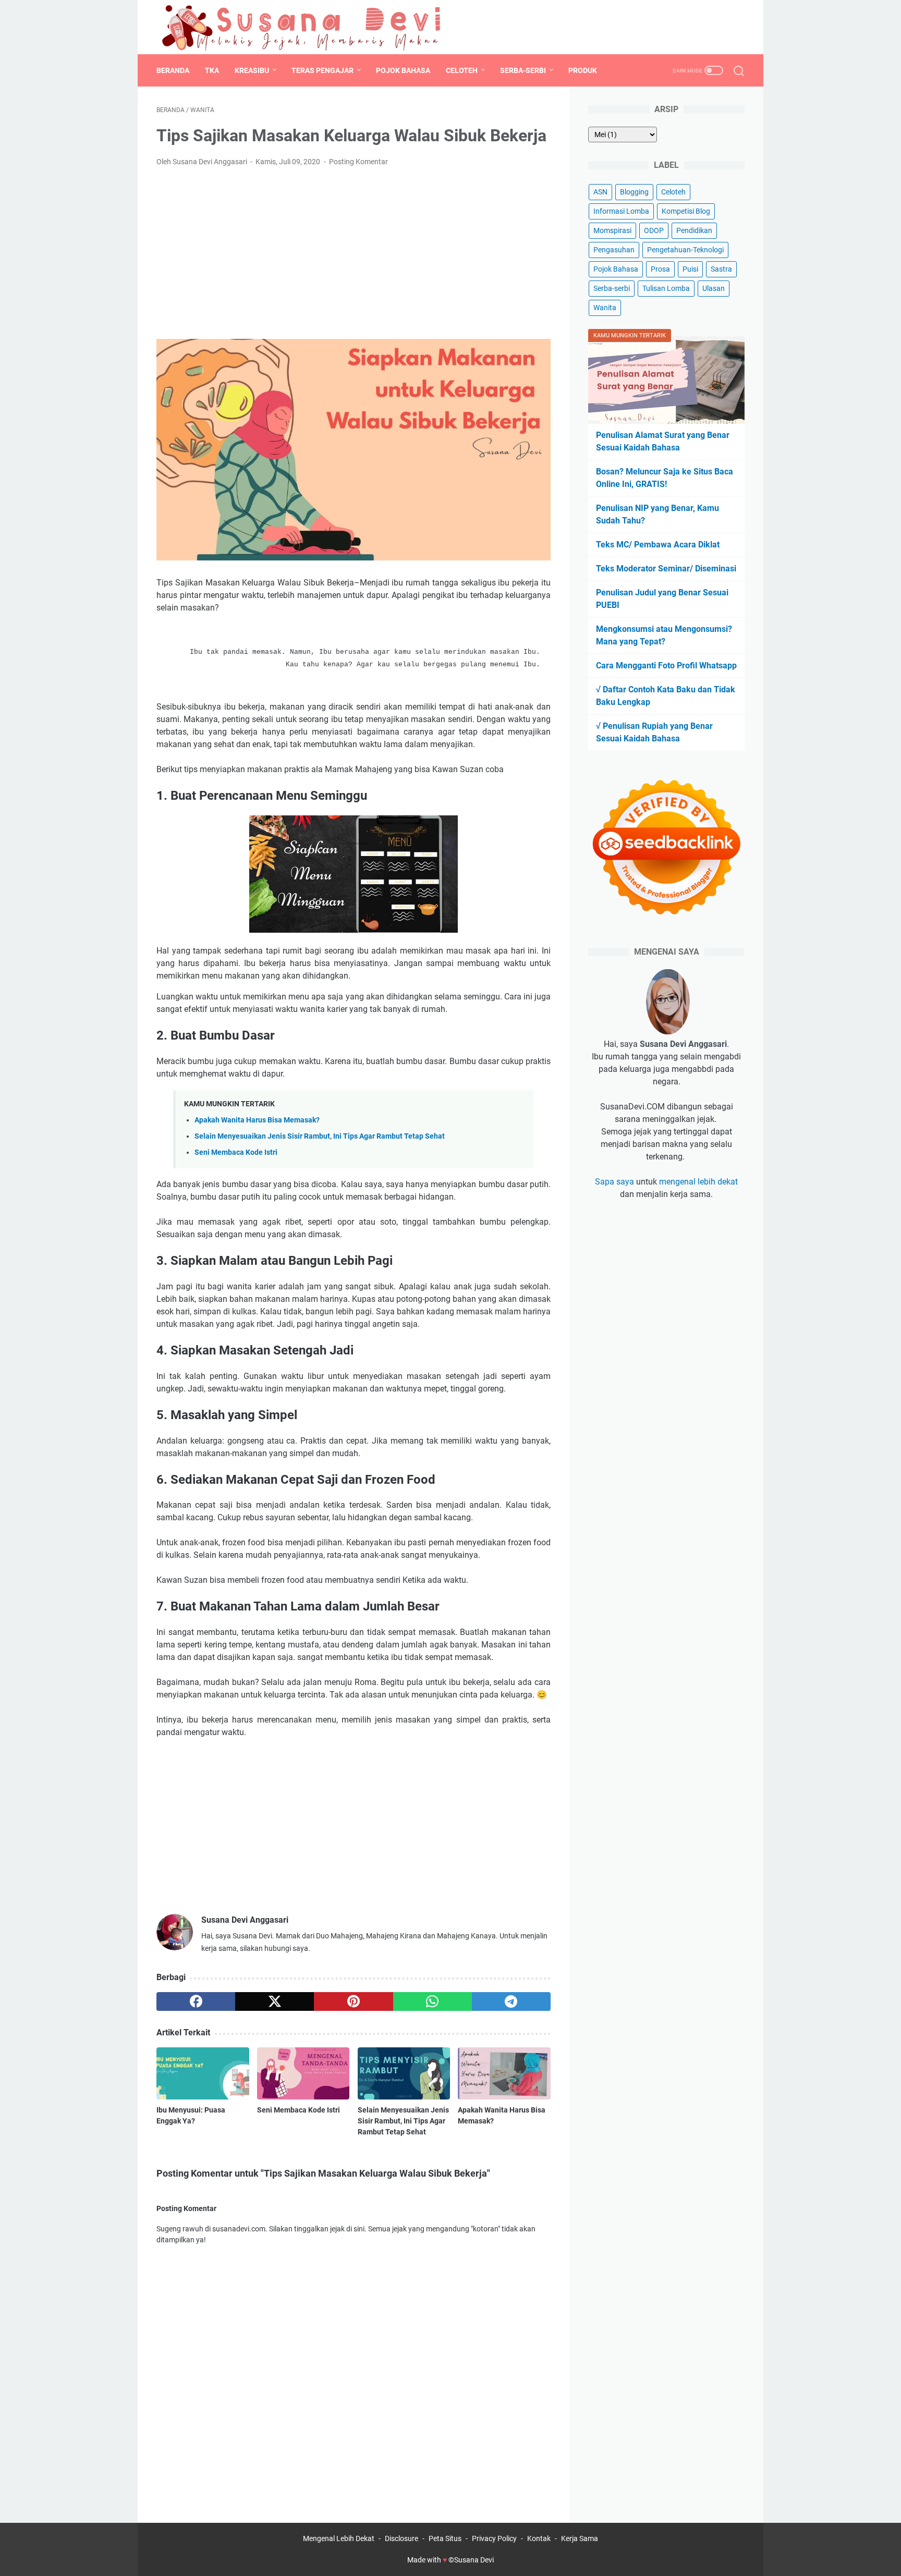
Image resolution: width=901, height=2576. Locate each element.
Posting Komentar (358, 162)
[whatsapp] (433, 2001)
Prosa (660, 269)
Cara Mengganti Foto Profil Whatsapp (666, 666)
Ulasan (714, 288)
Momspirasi (612, 230)
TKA (212, 70)
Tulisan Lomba (666, 288)
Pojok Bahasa (403, 70)
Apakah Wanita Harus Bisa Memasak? (257, 1120)
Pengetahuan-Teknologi (685, 250)
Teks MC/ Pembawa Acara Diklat (658, 545)
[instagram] (737, 27)
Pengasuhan (614, 250)
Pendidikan (694, 230)
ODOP (654, 230)
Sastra (721, 269)
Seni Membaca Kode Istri (236, 1152)
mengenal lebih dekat (698, 1182)
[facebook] (690, 27)
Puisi (690, 269)
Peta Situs (445, 2538)
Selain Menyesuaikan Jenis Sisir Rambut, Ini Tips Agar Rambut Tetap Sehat (320, 1136)
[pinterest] (353, 2001)
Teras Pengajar (322, 70)
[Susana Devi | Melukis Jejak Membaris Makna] (303, 27)
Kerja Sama (580, 2538)
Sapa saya (614, 1182)
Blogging (634, 192)
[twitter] (714, 27)
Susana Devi (474, 2560)
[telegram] (511, 2001)
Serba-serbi (612, 288)
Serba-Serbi (523, 70)
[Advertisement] (354, 253)
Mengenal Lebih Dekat (339, 2538)
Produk (583, 70)
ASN (600, 192)
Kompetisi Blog (686, 211)
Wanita (605, 308)
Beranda (173, 70)
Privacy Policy (494, 2538)
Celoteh (462, 70)
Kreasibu (252, 70)
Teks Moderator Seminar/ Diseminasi (666, 569)
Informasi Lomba (621, 211)
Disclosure (401, 2538)
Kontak (539, 2538)
